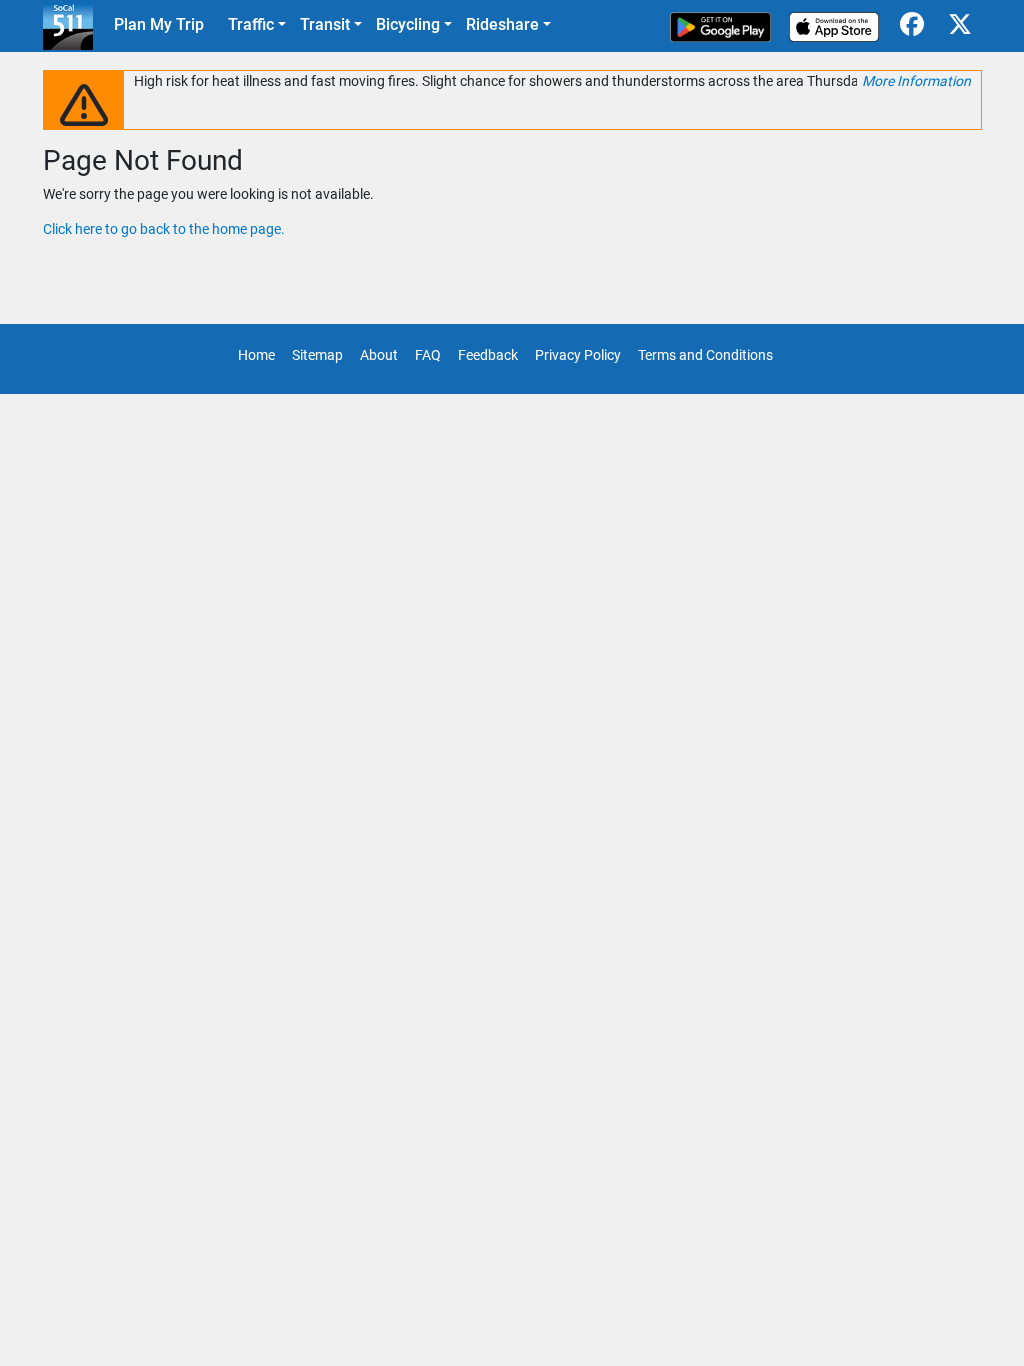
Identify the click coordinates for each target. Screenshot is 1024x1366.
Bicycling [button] (408, 24)
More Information (916, 81)
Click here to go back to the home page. (164, 229)
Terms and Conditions (705, 355)
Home (256, 355)
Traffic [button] (251, 24)
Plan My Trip (159, 24)
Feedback (488, 355)
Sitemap (317, 355)
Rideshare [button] (502, 24)
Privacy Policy (578, 355)
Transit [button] (325, 24)
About (379, 355)
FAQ (428, 355)
